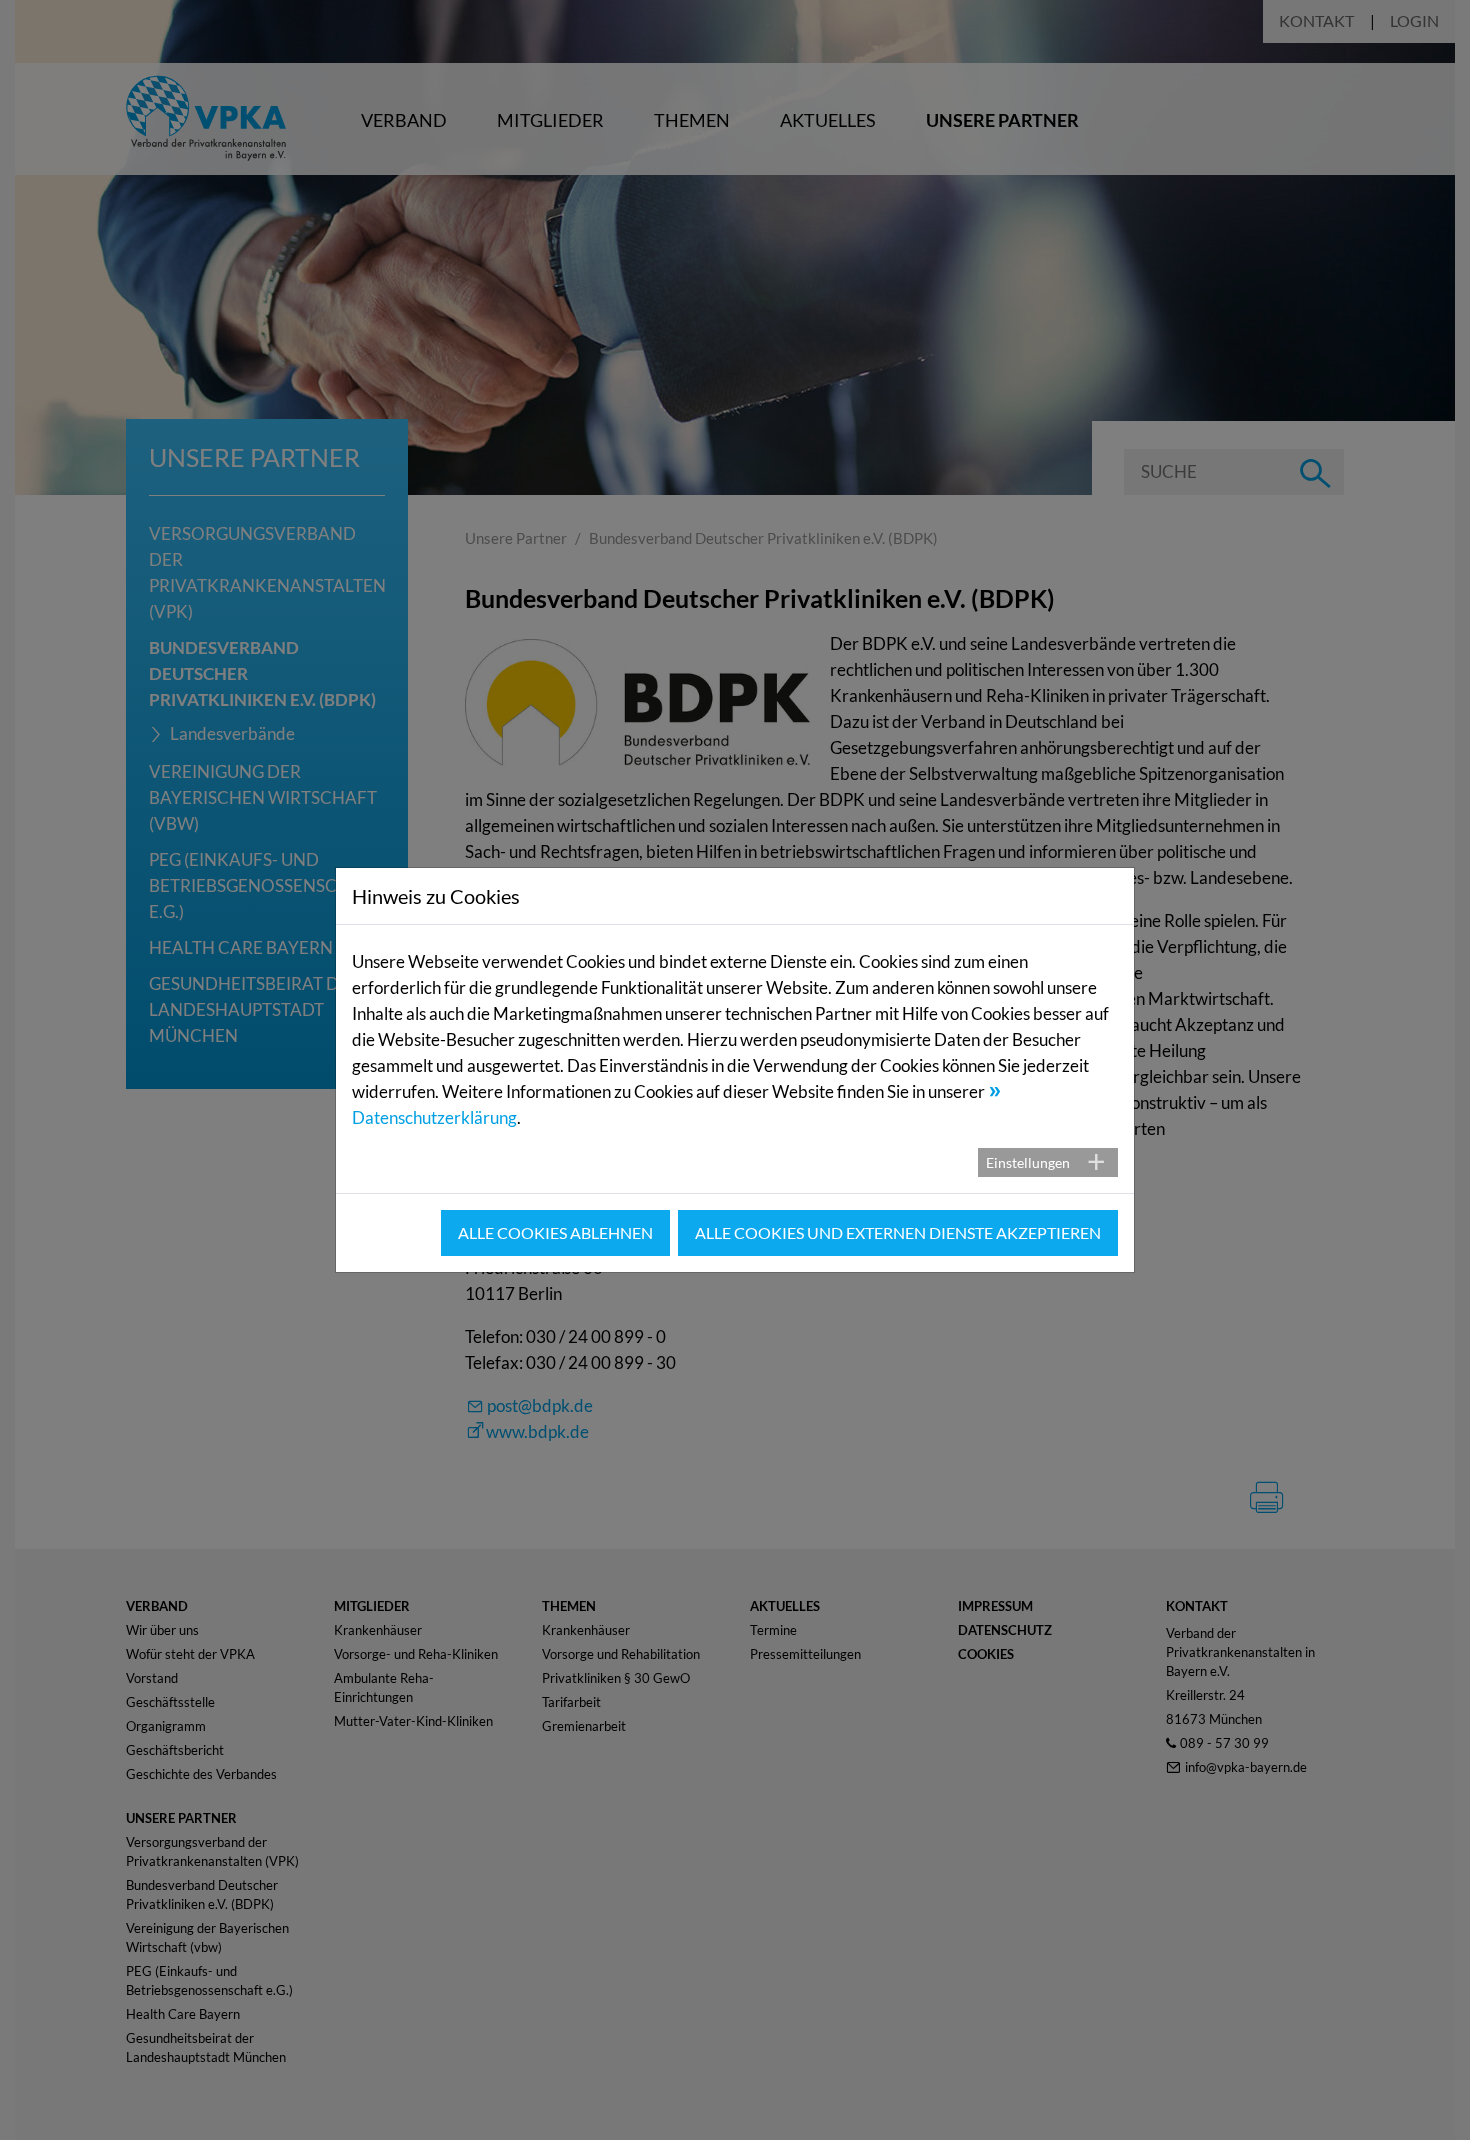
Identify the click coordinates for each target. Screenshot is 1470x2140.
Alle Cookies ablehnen (555, 1232)
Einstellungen (1028, 1162)
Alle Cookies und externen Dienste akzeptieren (898, 1232)
